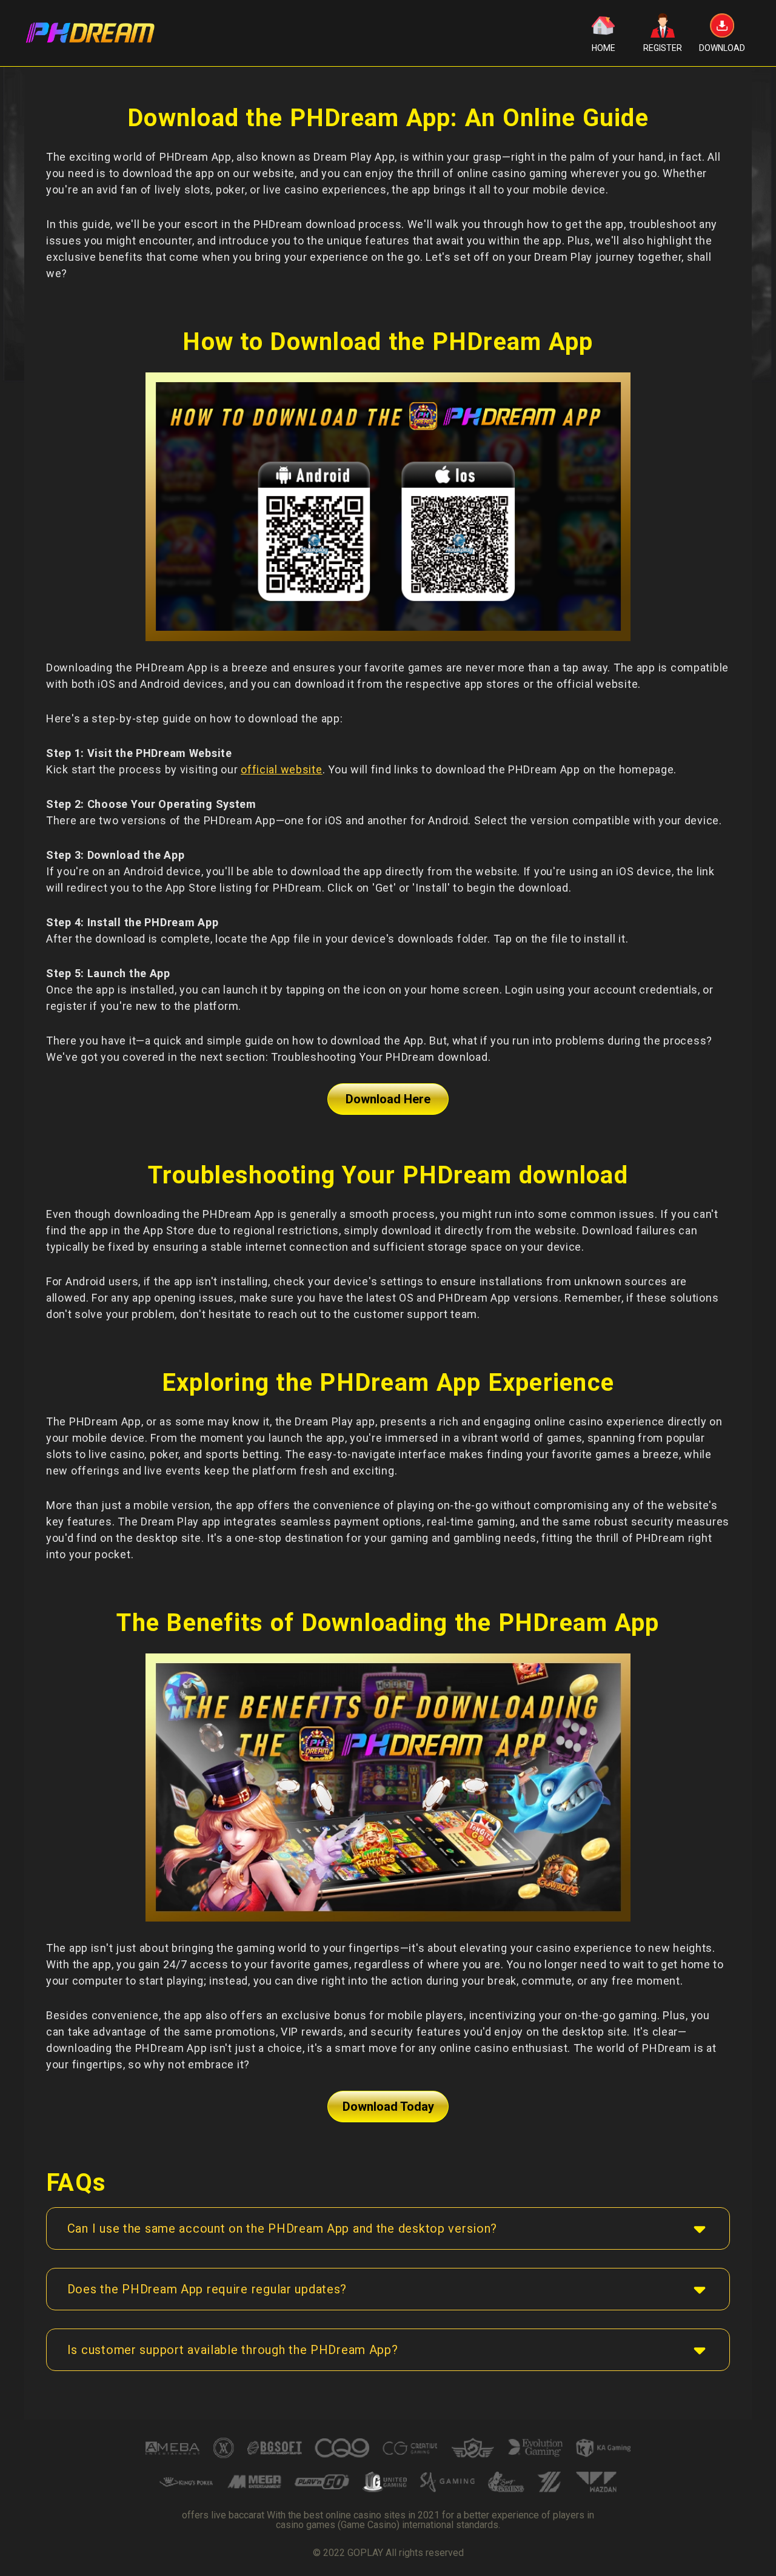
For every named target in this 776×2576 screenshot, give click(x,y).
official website (282, 769)
